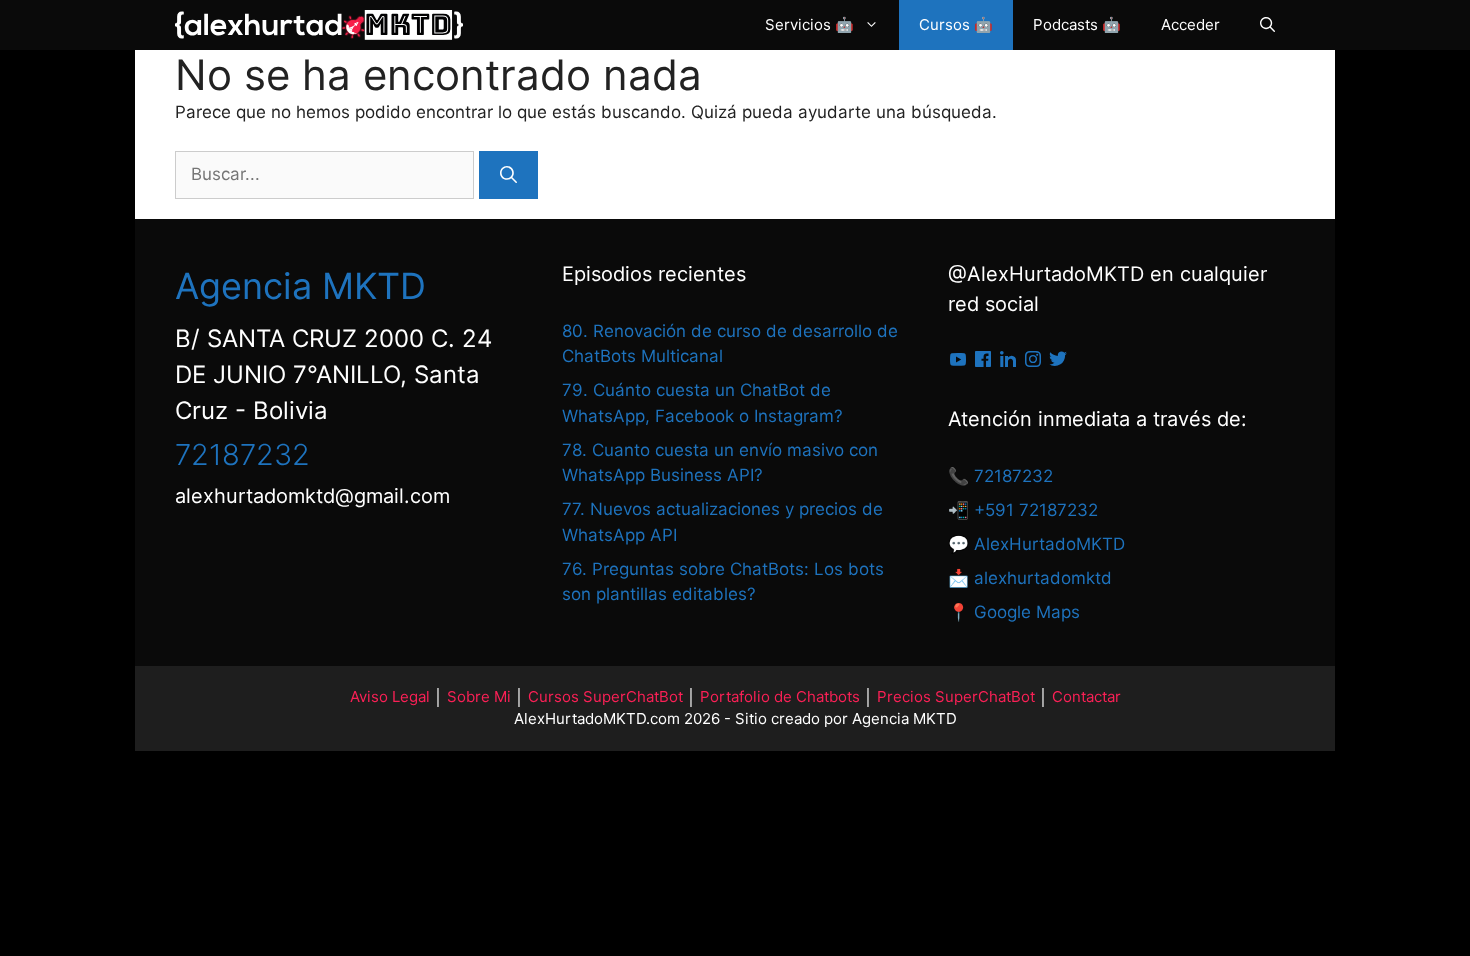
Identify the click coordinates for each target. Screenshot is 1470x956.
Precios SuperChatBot (956, 696)
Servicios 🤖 (809, 24)
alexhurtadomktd (1043, 578)
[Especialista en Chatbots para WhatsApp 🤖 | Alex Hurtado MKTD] (319, 25)
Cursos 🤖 (956, 24)
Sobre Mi (479, 696)
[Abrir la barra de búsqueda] (1267, 25)
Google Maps (1027, 612)
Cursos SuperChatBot (605, 696)
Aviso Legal (390, 696)
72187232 (242, 454)
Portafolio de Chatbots (780, 696)
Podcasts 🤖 (1077, 24)
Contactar (1086, 696)
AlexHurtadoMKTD (1049, 544)
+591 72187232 (1033, 510)
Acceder (1190, 24)
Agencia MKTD (300, 286)
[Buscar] (508, 175)
